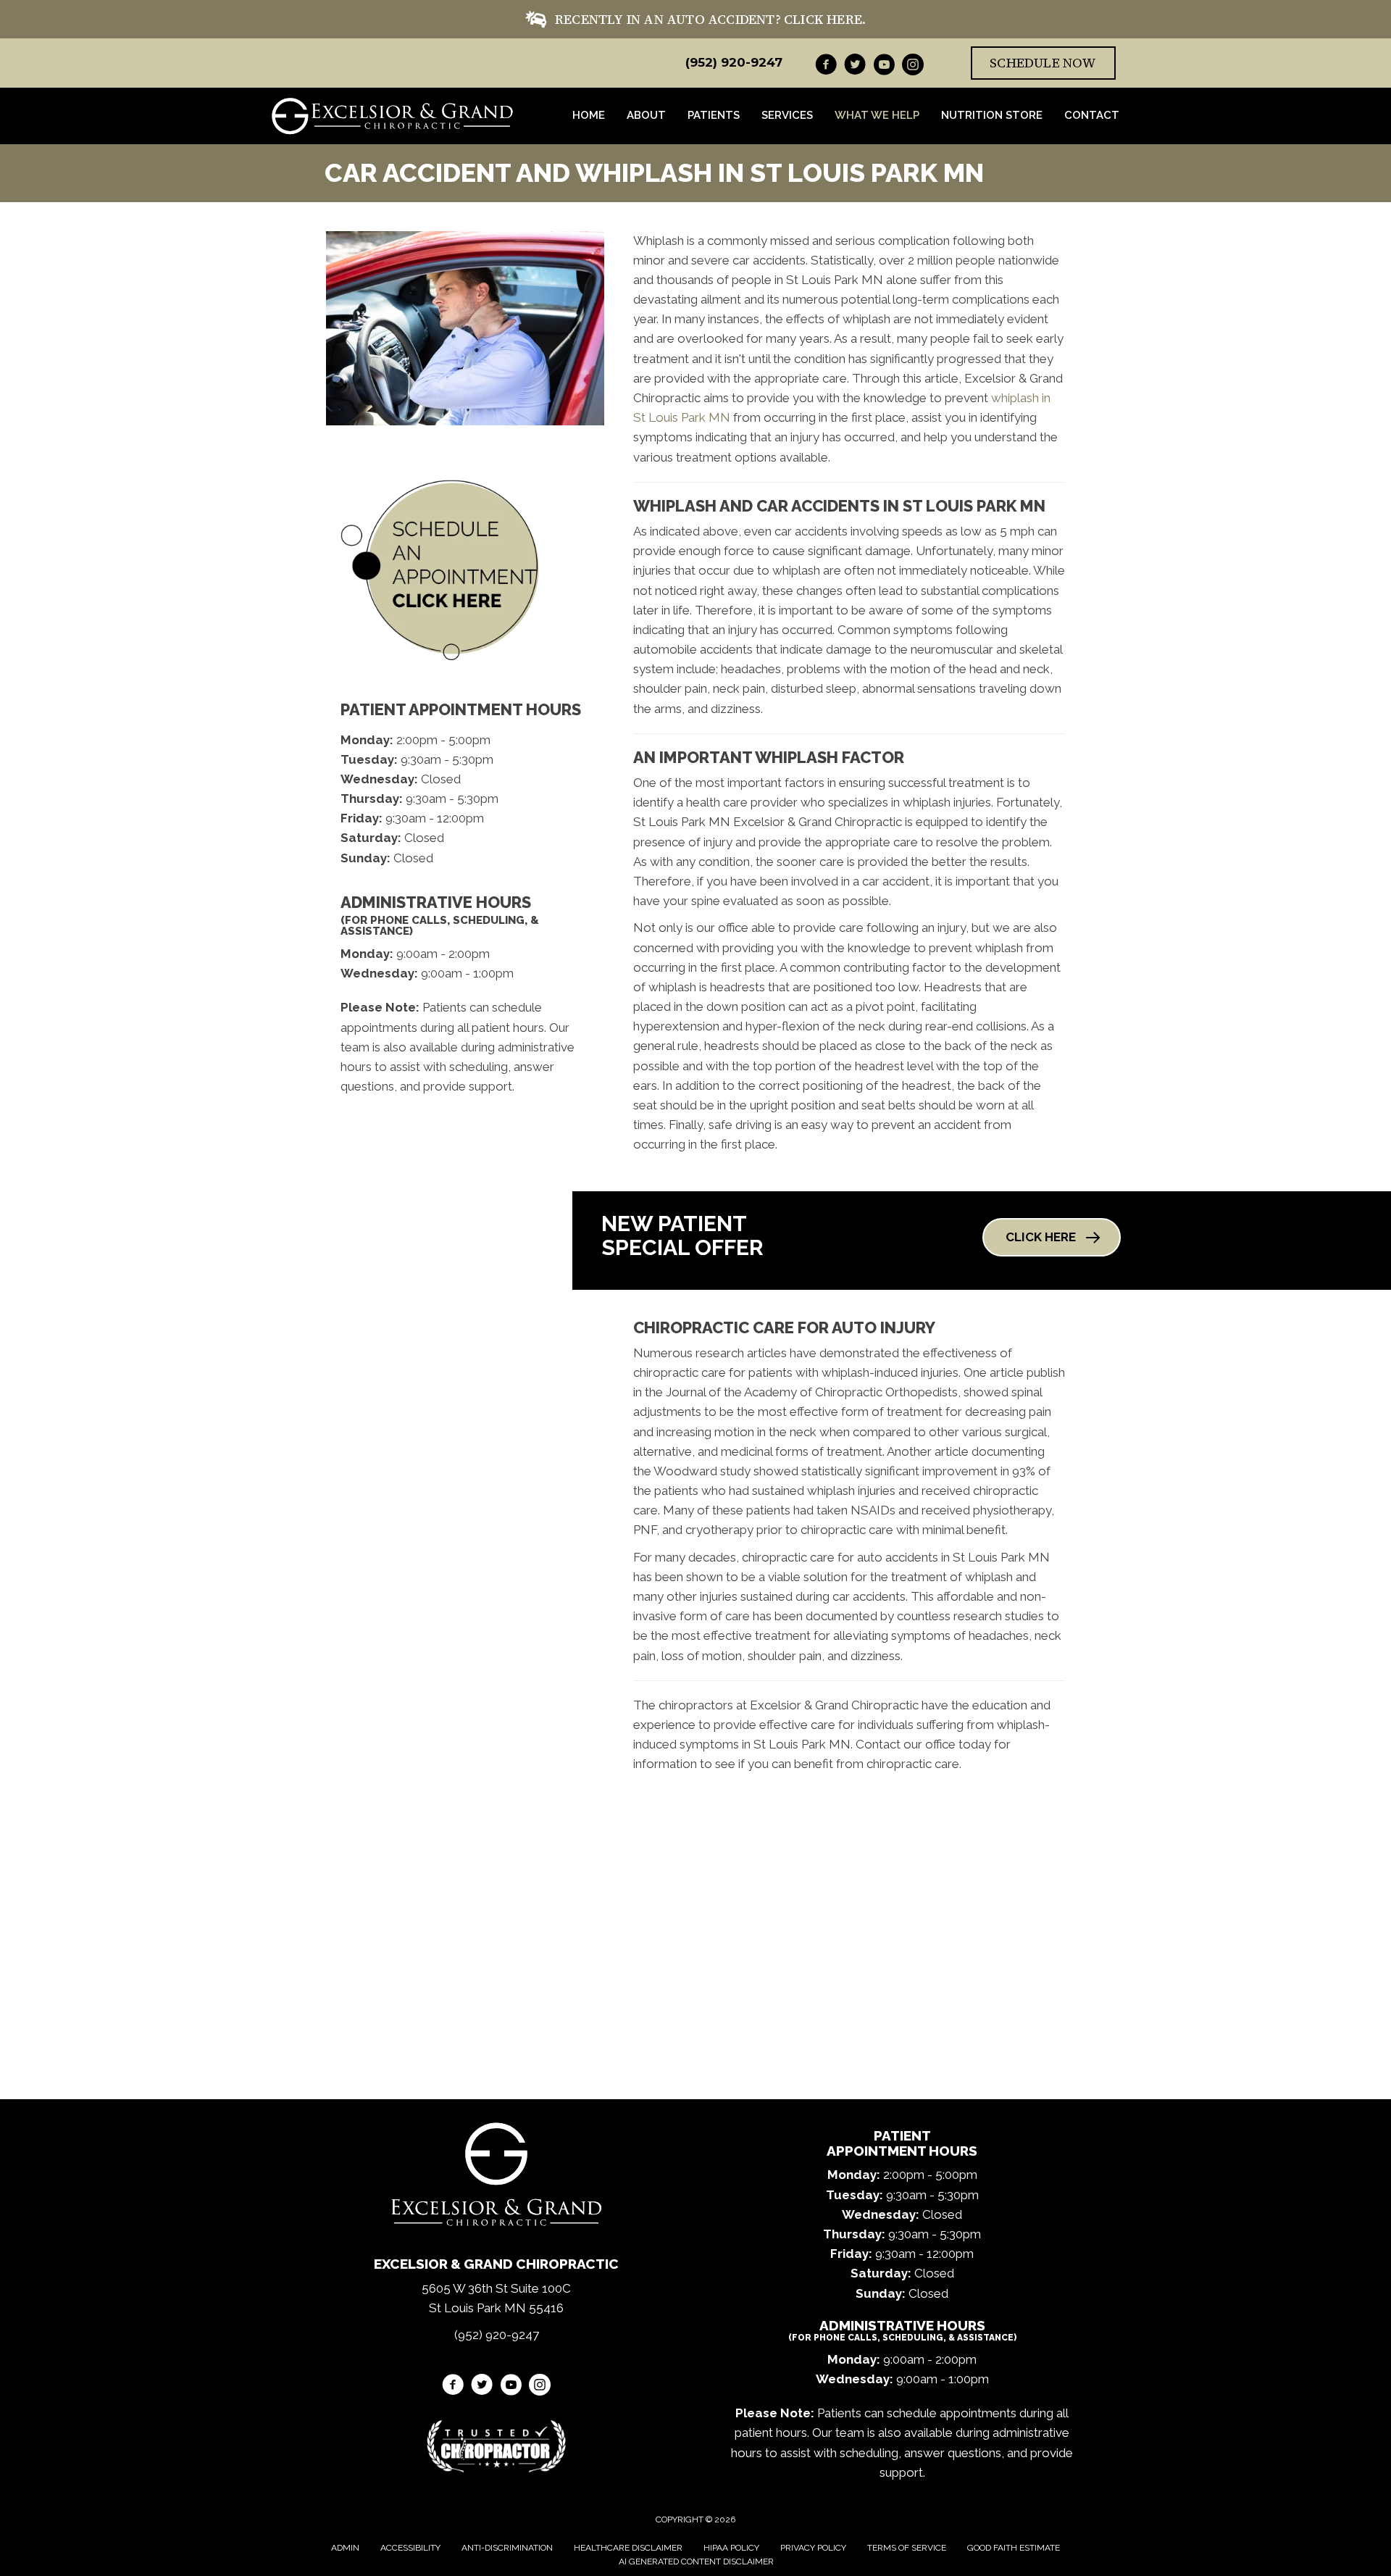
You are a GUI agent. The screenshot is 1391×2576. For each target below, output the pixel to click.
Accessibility (410, 2548)
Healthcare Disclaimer (628, 2548)
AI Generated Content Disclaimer (696, 2562)
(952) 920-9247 (734, 62)
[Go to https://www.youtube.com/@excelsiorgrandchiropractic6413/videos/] (884, 67)
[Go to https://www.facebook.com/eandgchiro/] (826, 67)
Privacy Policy (813, 2548)
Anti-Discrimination (507, 2548)
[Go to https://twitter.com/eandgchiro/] (855, 67)
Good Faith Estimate (1014, 2548)
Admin (345, 2548)
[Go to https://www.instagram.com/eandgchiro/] (913, 67)
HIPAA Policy (731, 2548)
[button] (1052, 1237)
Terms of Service (907, 2548)
